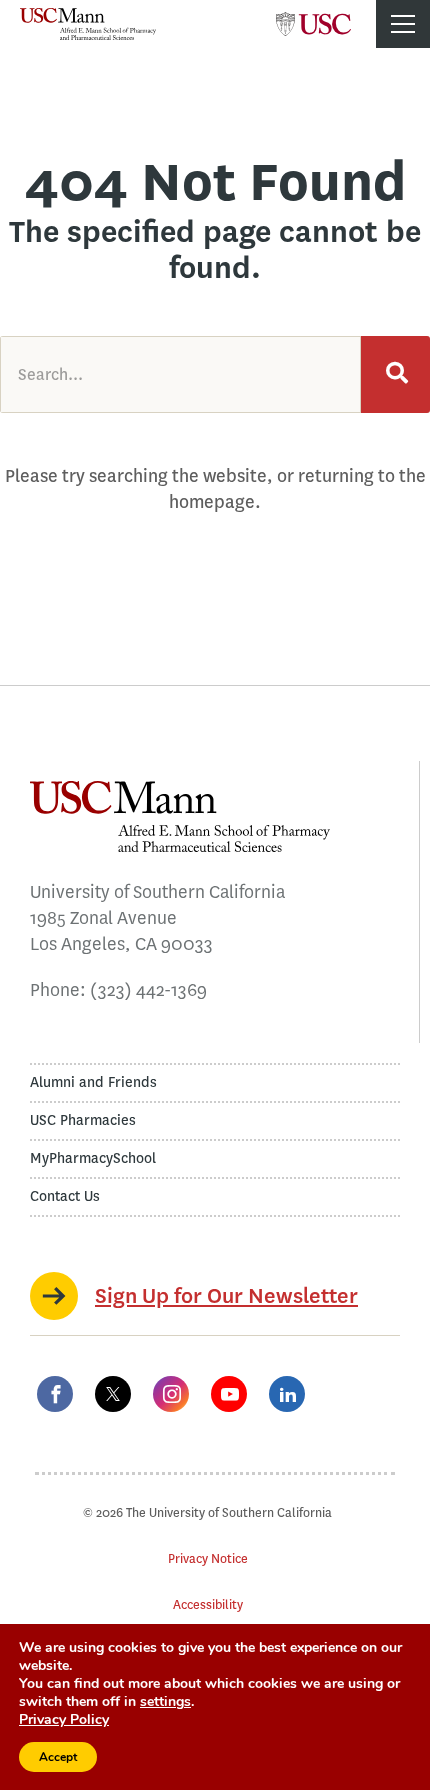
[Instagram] (171, 1394)
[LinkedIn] (287, 1394)
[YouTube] (229, 1394)
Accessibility (208, 1604)
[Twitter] (113, 1394)
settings (165, 1702)
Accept (58, 1757)
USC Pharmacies (83, 1120)
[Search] (395, 374)
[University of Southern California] (313, 18)
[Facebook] (55, 1394)
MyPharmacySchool (93, 1158)
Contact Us (65, 1196)
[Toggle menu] (403, 24)
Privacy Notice (208, 1558)
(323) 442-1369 (148, 990)
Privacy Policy (64, 1719)
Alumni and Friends (93, 1082)
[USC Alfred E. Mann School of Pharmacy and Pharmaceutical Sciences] (88, 24)
